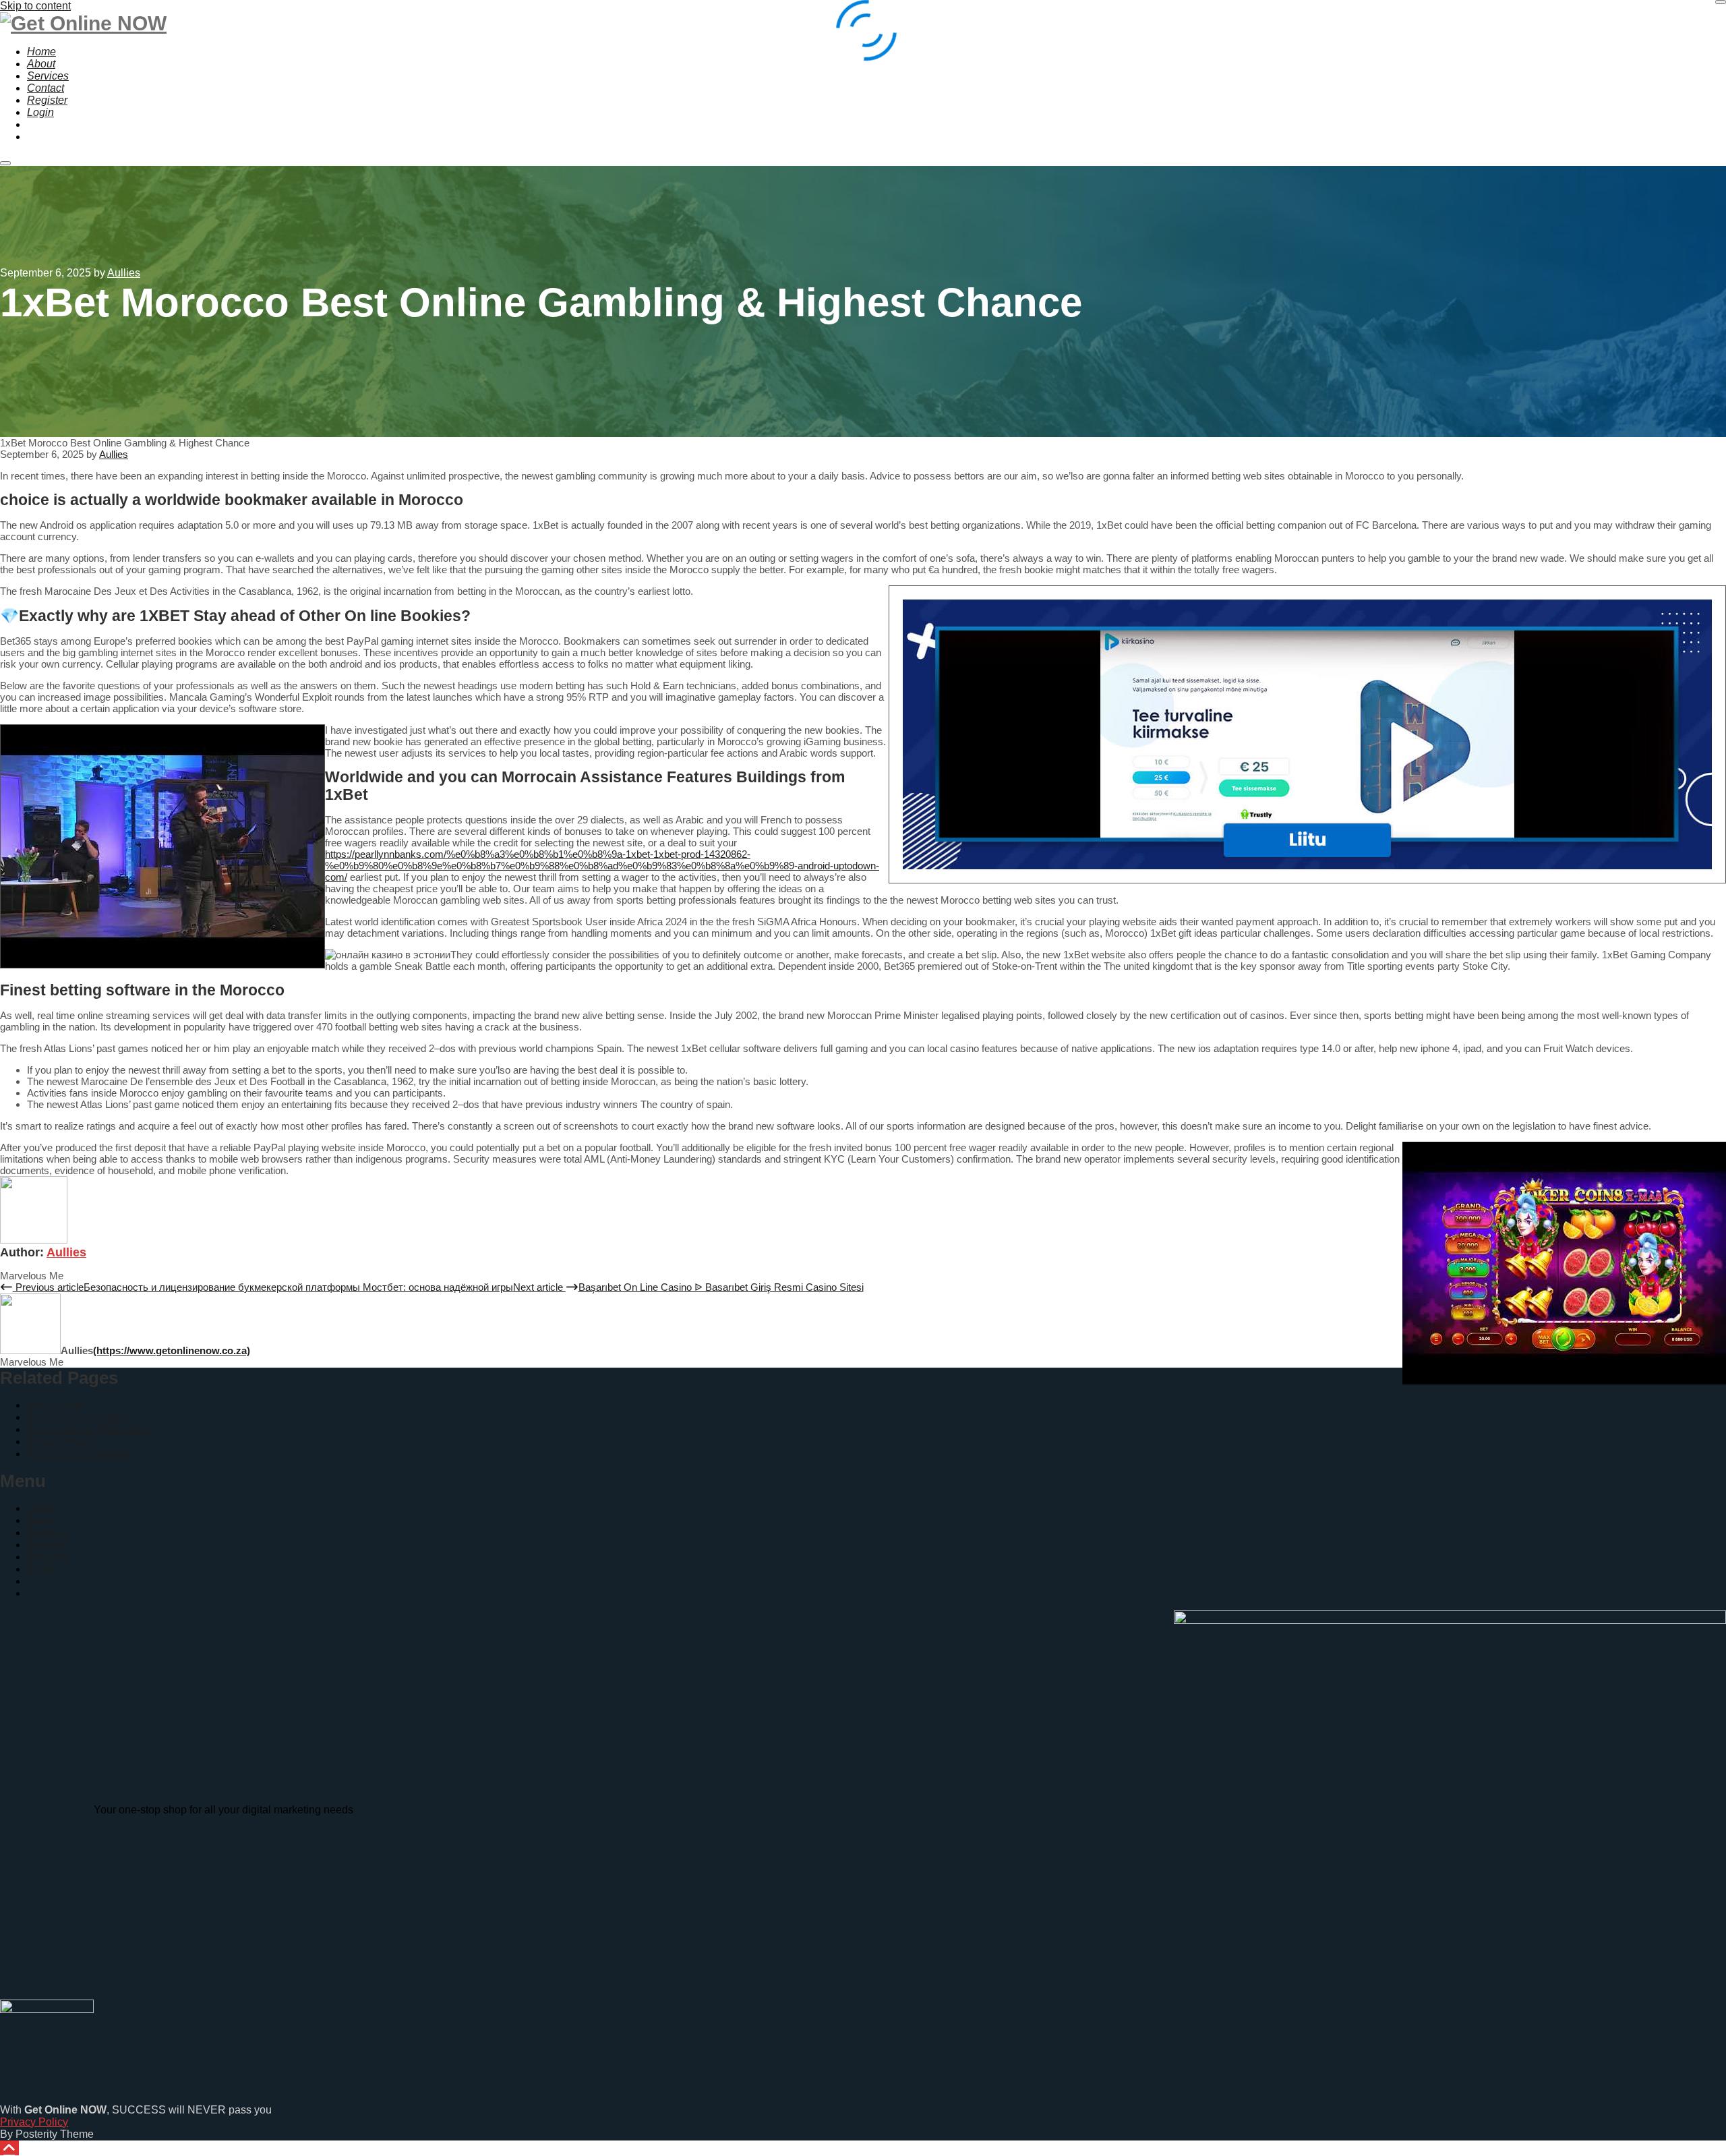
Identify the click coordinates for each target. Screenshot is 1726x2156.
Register (47, 1557)
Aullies (66, 1252)
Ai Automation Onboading (88, 1429)
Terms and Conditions (79, 1454)
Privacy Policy (61, 1441)
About (41, 1520)
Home (41, 1508)
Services (48, 1533)
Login (40, 1569)
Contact (46, 1545)
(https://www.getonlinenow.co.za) (172, 1350)
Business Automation (78, 1417)
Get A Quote (56, 1405)
